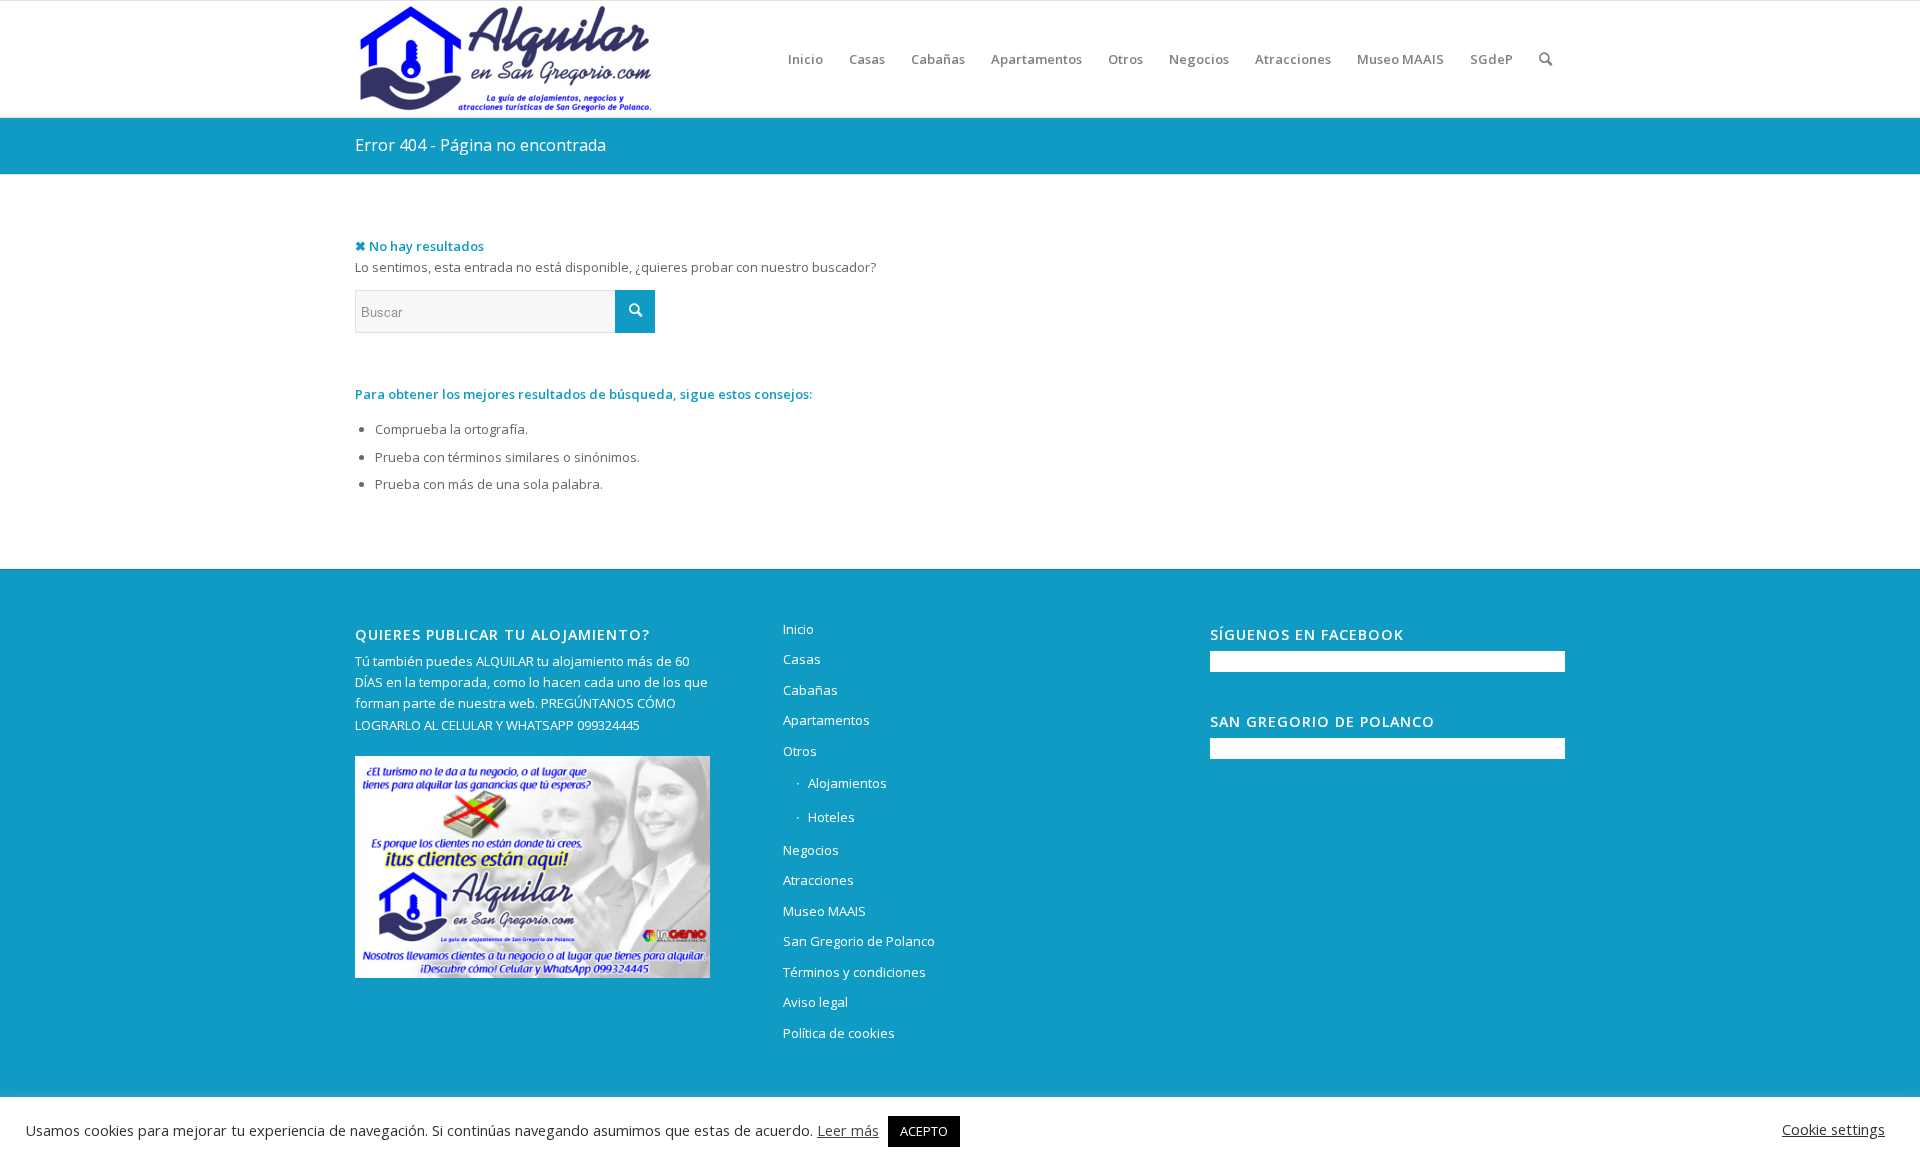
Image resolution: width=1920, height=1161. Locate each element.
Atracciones (818, 880)
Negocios (811, 850)
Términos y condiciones (854, 972)
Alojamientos (847, 783)
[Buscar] (1545, 59)
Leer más (848, 1130)
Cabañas (810, 690)
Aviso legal (815, 1002)
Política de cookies (839, 1033)
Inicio (798, 629)
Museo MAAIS (824, 911)
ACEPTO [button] (924, 1131)
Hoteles (831, 817)
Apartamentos (826, 720)
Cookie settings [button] (1833, 1129)
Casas (802, 659)
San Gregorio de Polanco (859, 941)
